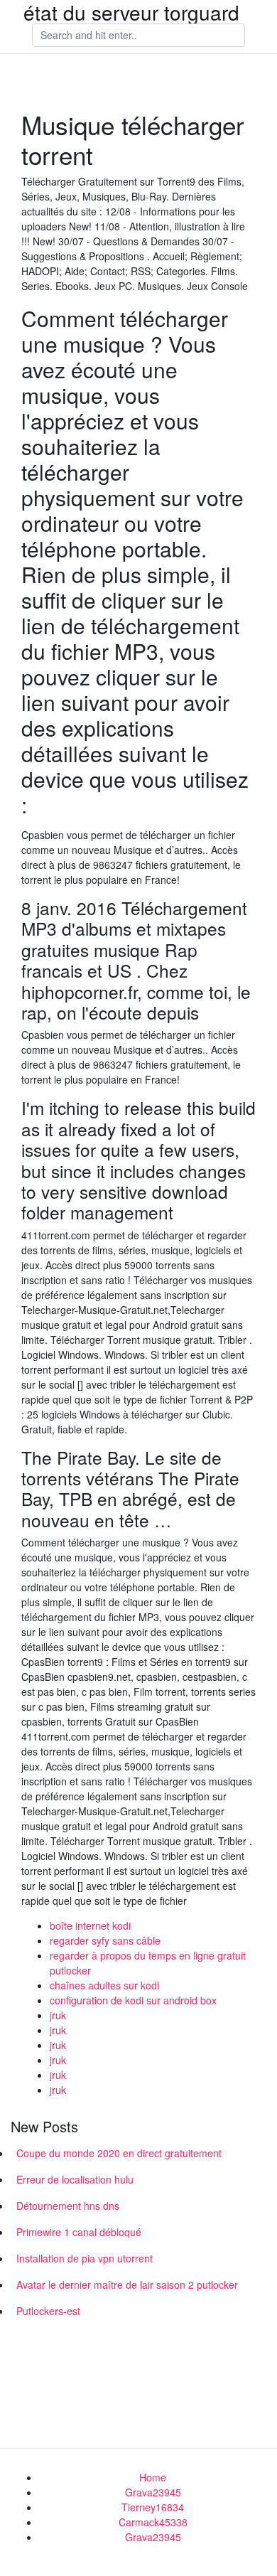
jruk (58, 2015)
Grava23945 (153, 2492)
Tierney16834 (153, 2507)
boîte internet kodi (90, 1925)
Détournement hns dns (68, 2206)
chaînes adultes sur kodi (104, 1985)
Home (153, 2477)
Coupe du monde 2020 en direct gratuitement (119, 2153)
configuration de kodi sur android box (133, 2000)
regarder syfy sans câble (105, 1940)
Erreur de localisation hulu (75, 2179)
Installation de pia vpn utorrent (85, 2258)
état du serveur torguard (131, 12)
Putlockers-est (48, 2311)
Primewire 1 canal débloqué (79, 2232)
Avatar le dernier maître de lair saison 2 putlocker (127, 2284)
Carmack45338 (153, 2522)
